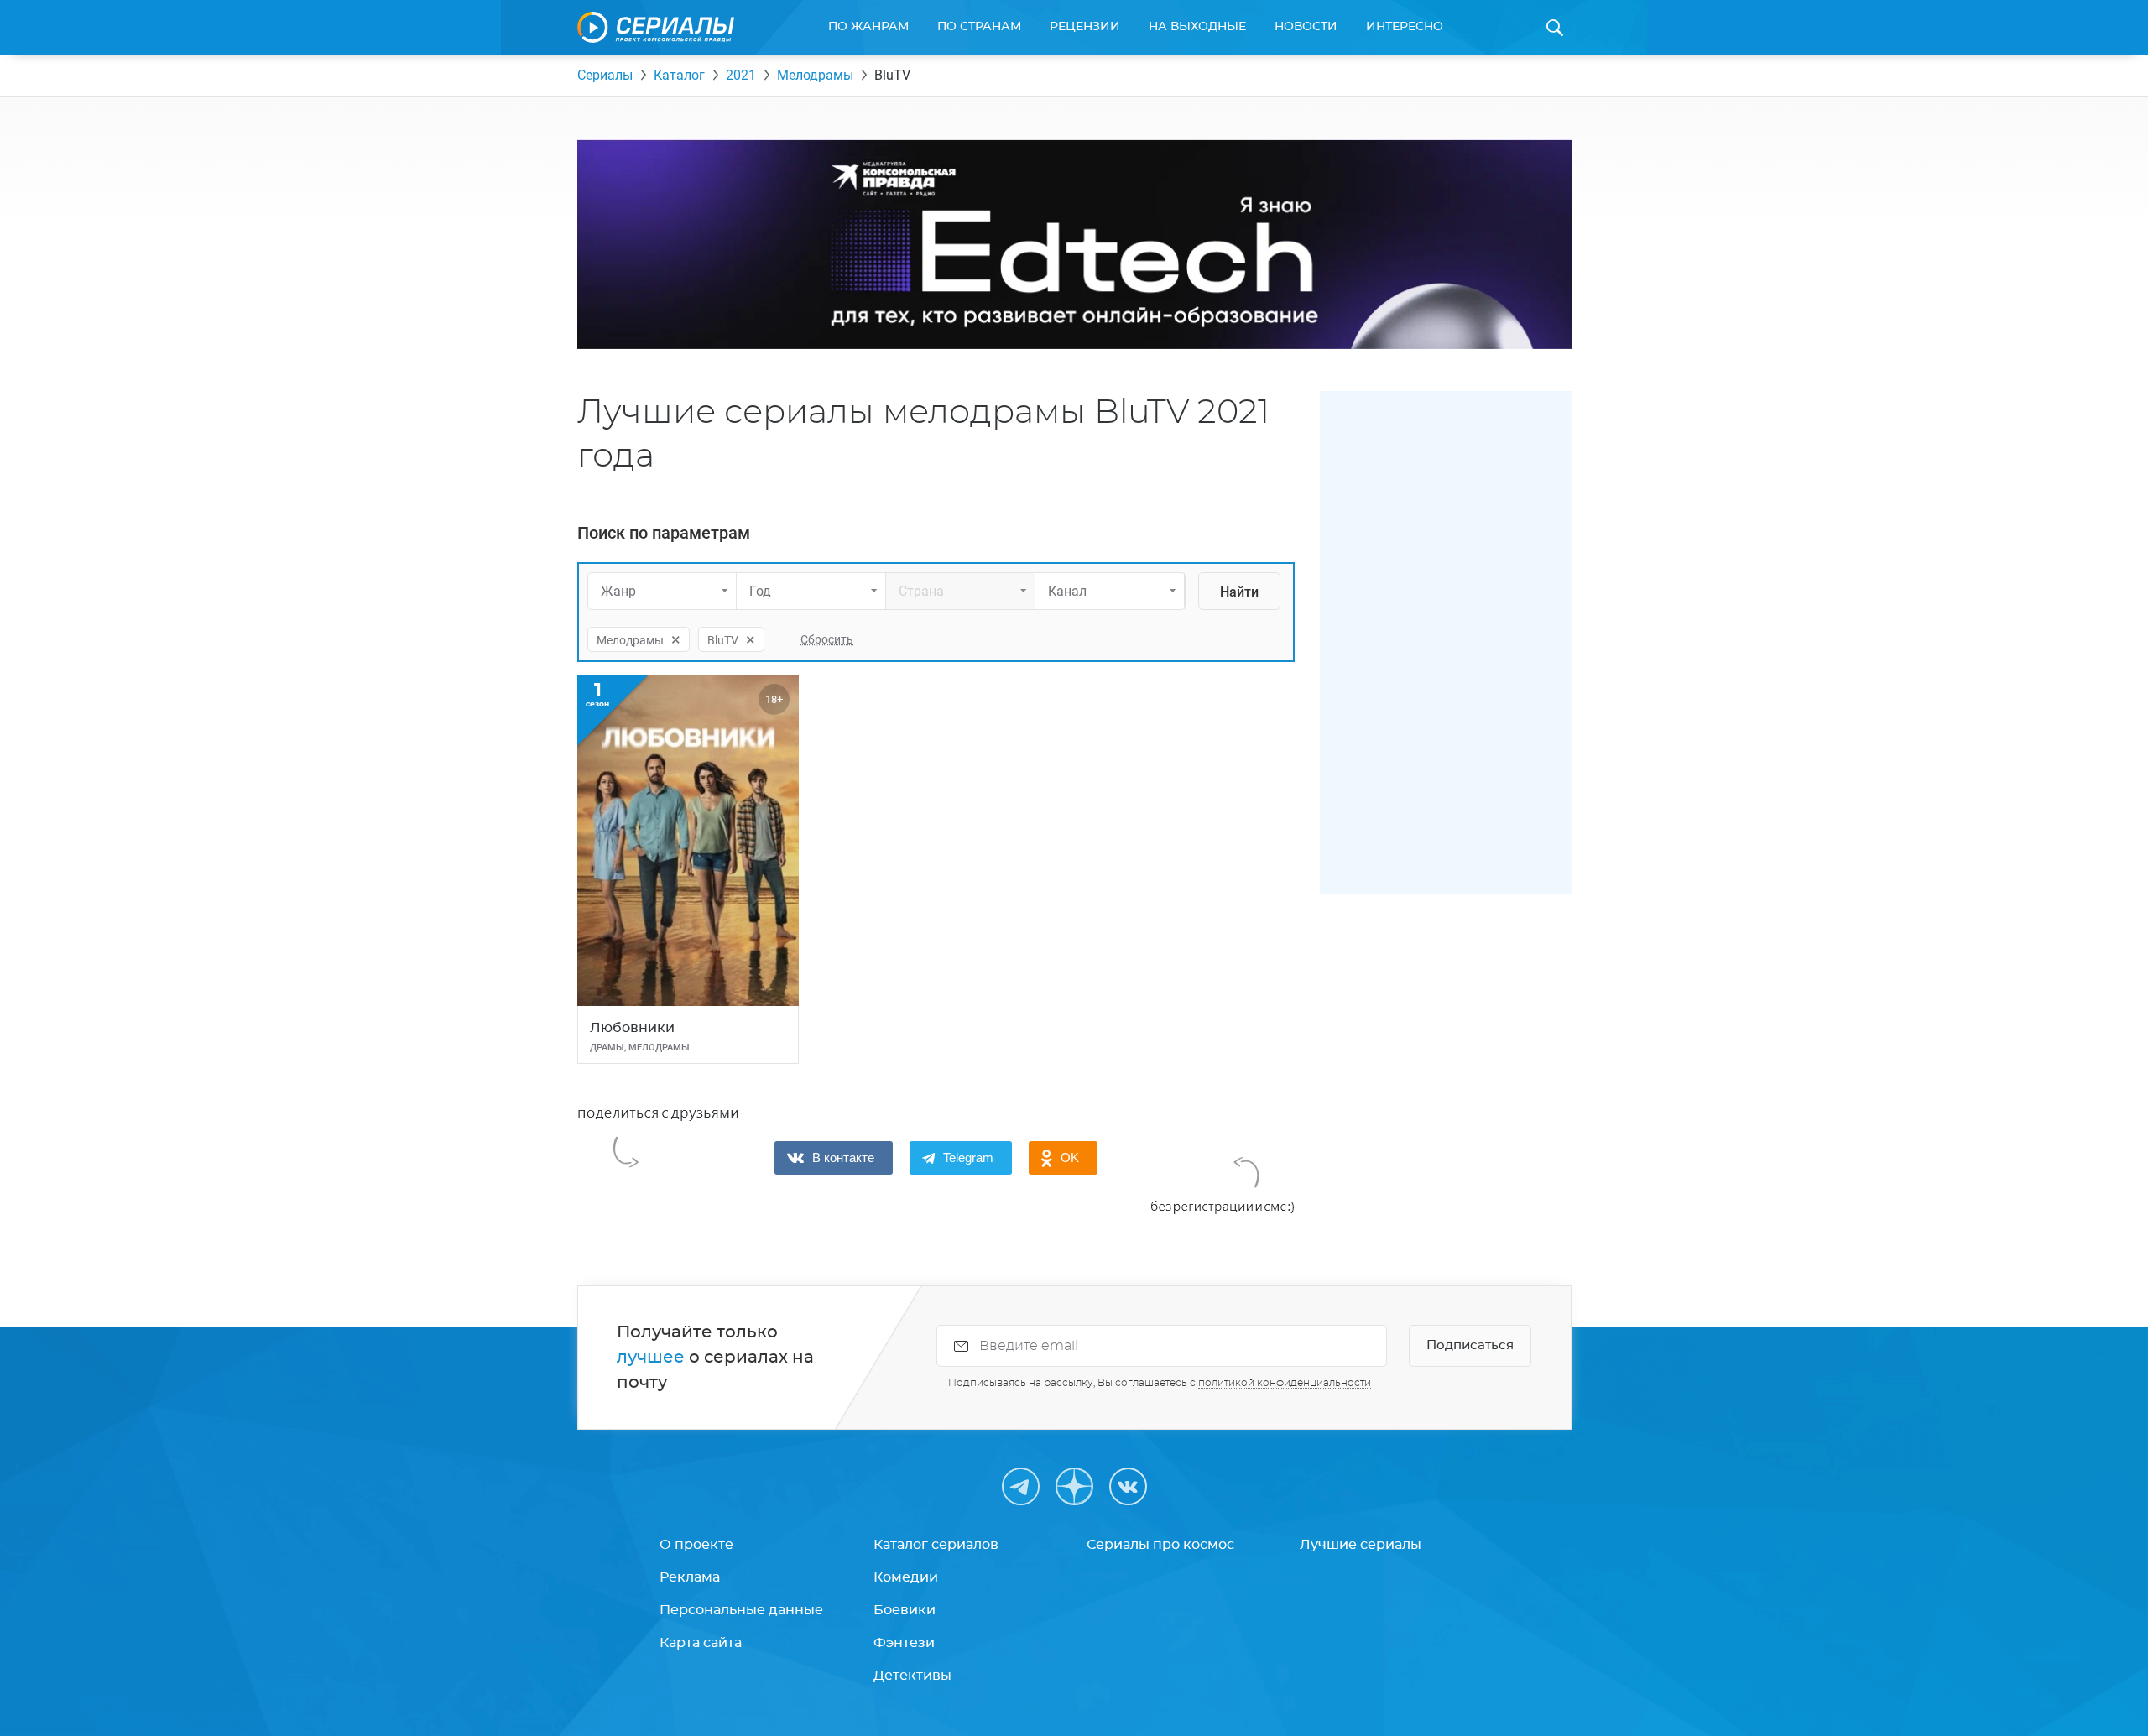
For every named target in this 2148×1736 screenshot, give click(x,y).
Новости (1306, 27)
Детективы (912, 1676)
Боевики (905, 1610)
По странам (979, 27)
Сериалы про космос (1160, 1545)
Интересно (1405, 27)
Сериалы (605, 75)
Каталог (679, 75)
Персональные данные (741, 1610)
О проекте (696, 1545)
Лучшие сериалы (1361, 1545)
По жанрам (868, 27)
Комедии (906, 1577)
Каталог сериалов (936, 1545)
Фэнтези (904, 1643)
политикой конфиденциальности (1285, 1383)
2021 (741, 75)
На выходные (1197, 27)
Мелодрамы (815, 75)
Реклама (690, 1577)
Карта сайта (701, 1643)
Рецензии (1085, 27)
